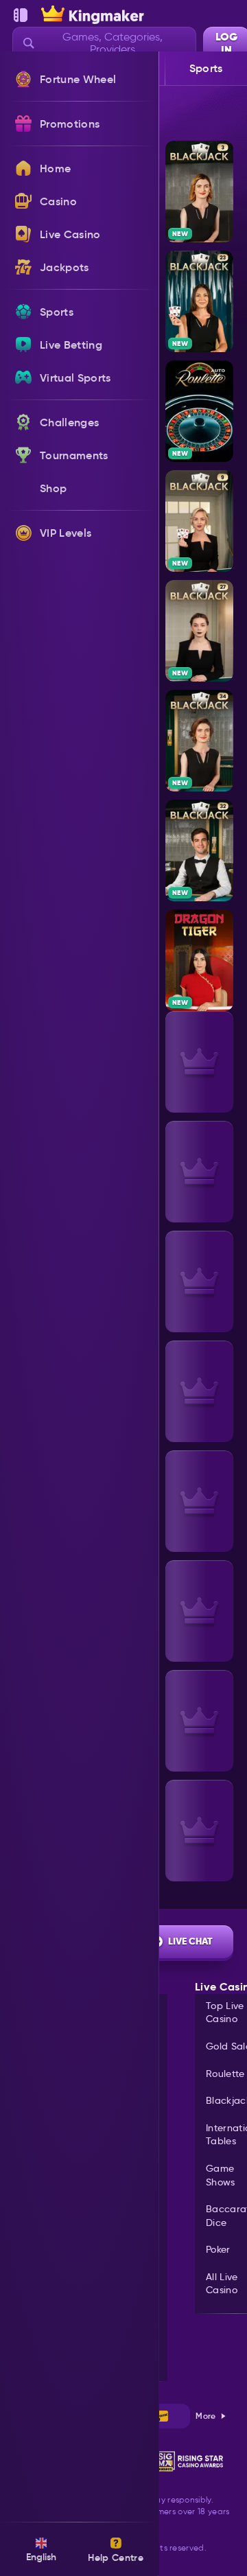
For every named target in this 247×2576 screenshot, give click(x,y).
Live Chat (190, 1941)
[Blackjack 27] (199, 631)
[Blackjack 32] (199, 850)
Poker (218, 2249)
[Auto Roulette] (199, 411)
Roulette (225, 2074)
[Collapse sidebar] (21, 15)
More (205, 2416)
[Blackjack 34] (199, 741)
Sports (206, 68)
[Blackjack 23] (199, 301)
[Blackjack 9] (199, 521)
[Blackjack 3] (199, 192)
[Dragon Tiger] (199, 960)
